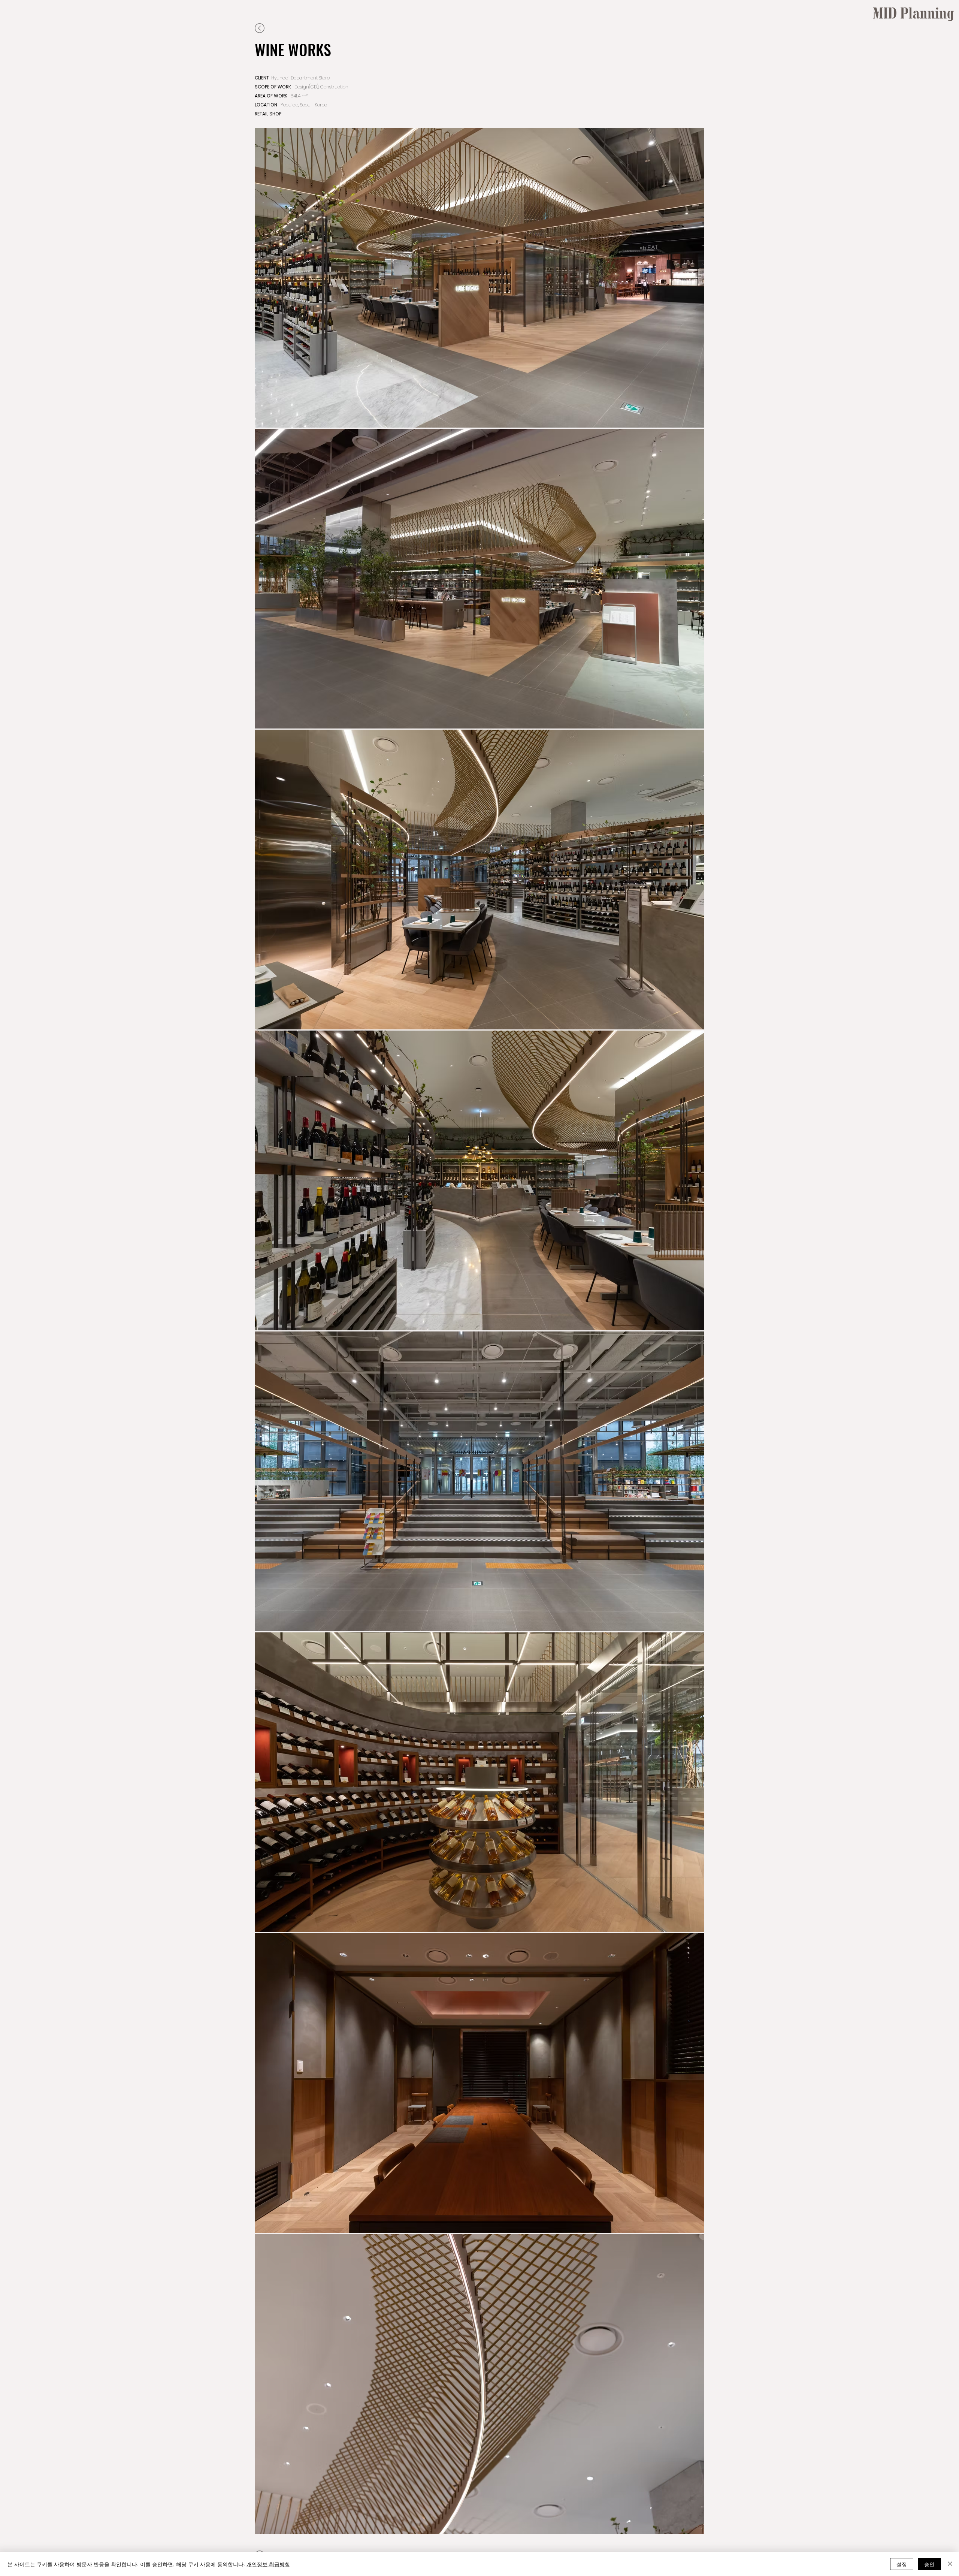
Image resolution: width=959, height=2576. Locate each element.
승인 (929, 2564)
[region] (921, 86)
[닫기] (950, 2564)
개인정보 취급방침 (268, 2564)
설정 (902, 2564)
